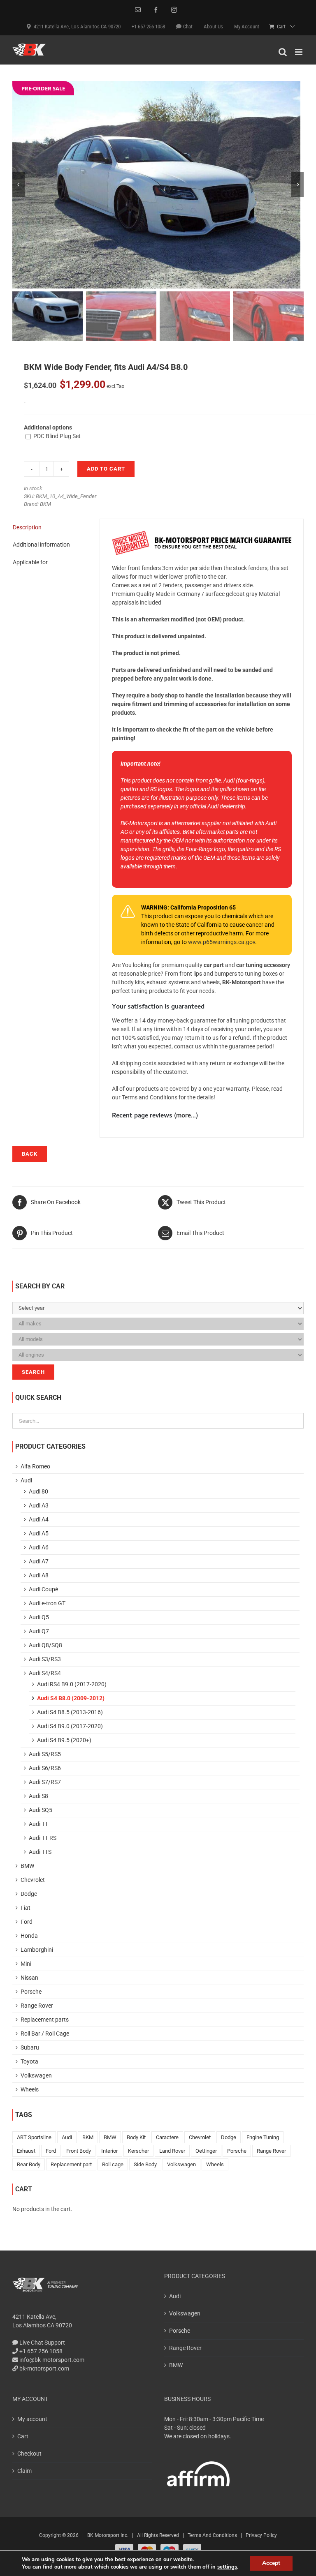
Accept (271, 2563)
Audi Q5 (39, 1617)
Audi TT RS (43, 1838)
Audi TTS (40, 1852)
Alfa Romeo (35, 1466)
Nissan (29, 1978)
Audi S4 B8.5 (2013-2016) (70, 1712)
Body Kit (136, 2137)
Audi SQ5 (41, 1810)
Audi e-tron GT (47, 1603)
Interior (109, 2151)
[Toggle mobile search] (283, 52)
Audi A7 (39, 1561)
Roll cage (113, 2164)
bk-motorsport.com (44, 2368)
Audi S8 (38, 1796)
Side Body (145, 2164)
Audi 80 (38, 1491)
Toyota (29, 2061)
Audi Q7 (39, 1631)
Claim (24, 2471)
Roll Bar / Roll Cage (45, 2034)
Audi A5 (39, 1533)
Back (30, 1154)
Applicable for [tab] (30, 562)
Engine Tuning (263, 2137)
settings (227, 2567)
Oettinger (206, 2151)
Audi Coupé (43, 1589)
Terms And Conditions (212, 2535)
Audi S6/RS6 (45, 1768)
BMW (27, 1866)
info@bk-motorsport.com (52, 2360)
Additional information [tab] (41, 545)
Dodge (29, 1894)
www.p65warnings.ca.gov (222, 942)
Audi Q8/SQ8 (45, 1645)
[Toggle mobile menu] (299, 52)
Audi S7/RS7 (45, 1782)
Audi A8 (39, 1575)
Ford (27, 1922)
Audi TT (38, 1824)
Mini (26, 1964)
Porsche (31, 1992)
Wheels (30, 2089)
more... (186, 1116)
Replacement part (71, 2164)
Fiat (26, 1908)
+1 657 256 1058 (40, 2351)
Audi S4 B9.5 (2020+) (64, 1740)
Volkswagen (36, 2075)
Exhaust (26, 2151)
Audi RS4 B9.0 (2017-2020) (72, 1684)
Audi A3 (39, 1505)
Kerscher (138, 2151)
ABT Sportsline (34, 2137)
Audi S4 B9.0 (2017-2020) (70, 1726)
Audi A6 (39, 1547)
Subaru (30, 2047)
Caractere (167, 2137)
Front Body (79, 2151)
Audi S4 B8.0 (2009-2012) (71, 1698)
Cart (23, 2436)
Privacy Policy (261, 2535)
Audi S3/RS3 (45, 1659)
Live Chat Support (42, 2343)
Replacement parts (45, 2020)
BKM (45, 504)
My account (32, 2419)
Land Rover (172, 2151)
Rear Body (29, 2164)
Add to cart (106, 469)
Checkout (29, 2454)
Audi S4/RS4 (45, 1673)
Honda (29, 1936)
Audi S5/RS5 (45, 1754)
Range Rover (37, 2006)
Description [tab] (27, 527)
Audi (26, 1480)
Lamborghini (37, 1950)
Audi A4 (39, 1519)
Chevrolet (33, 1880)
